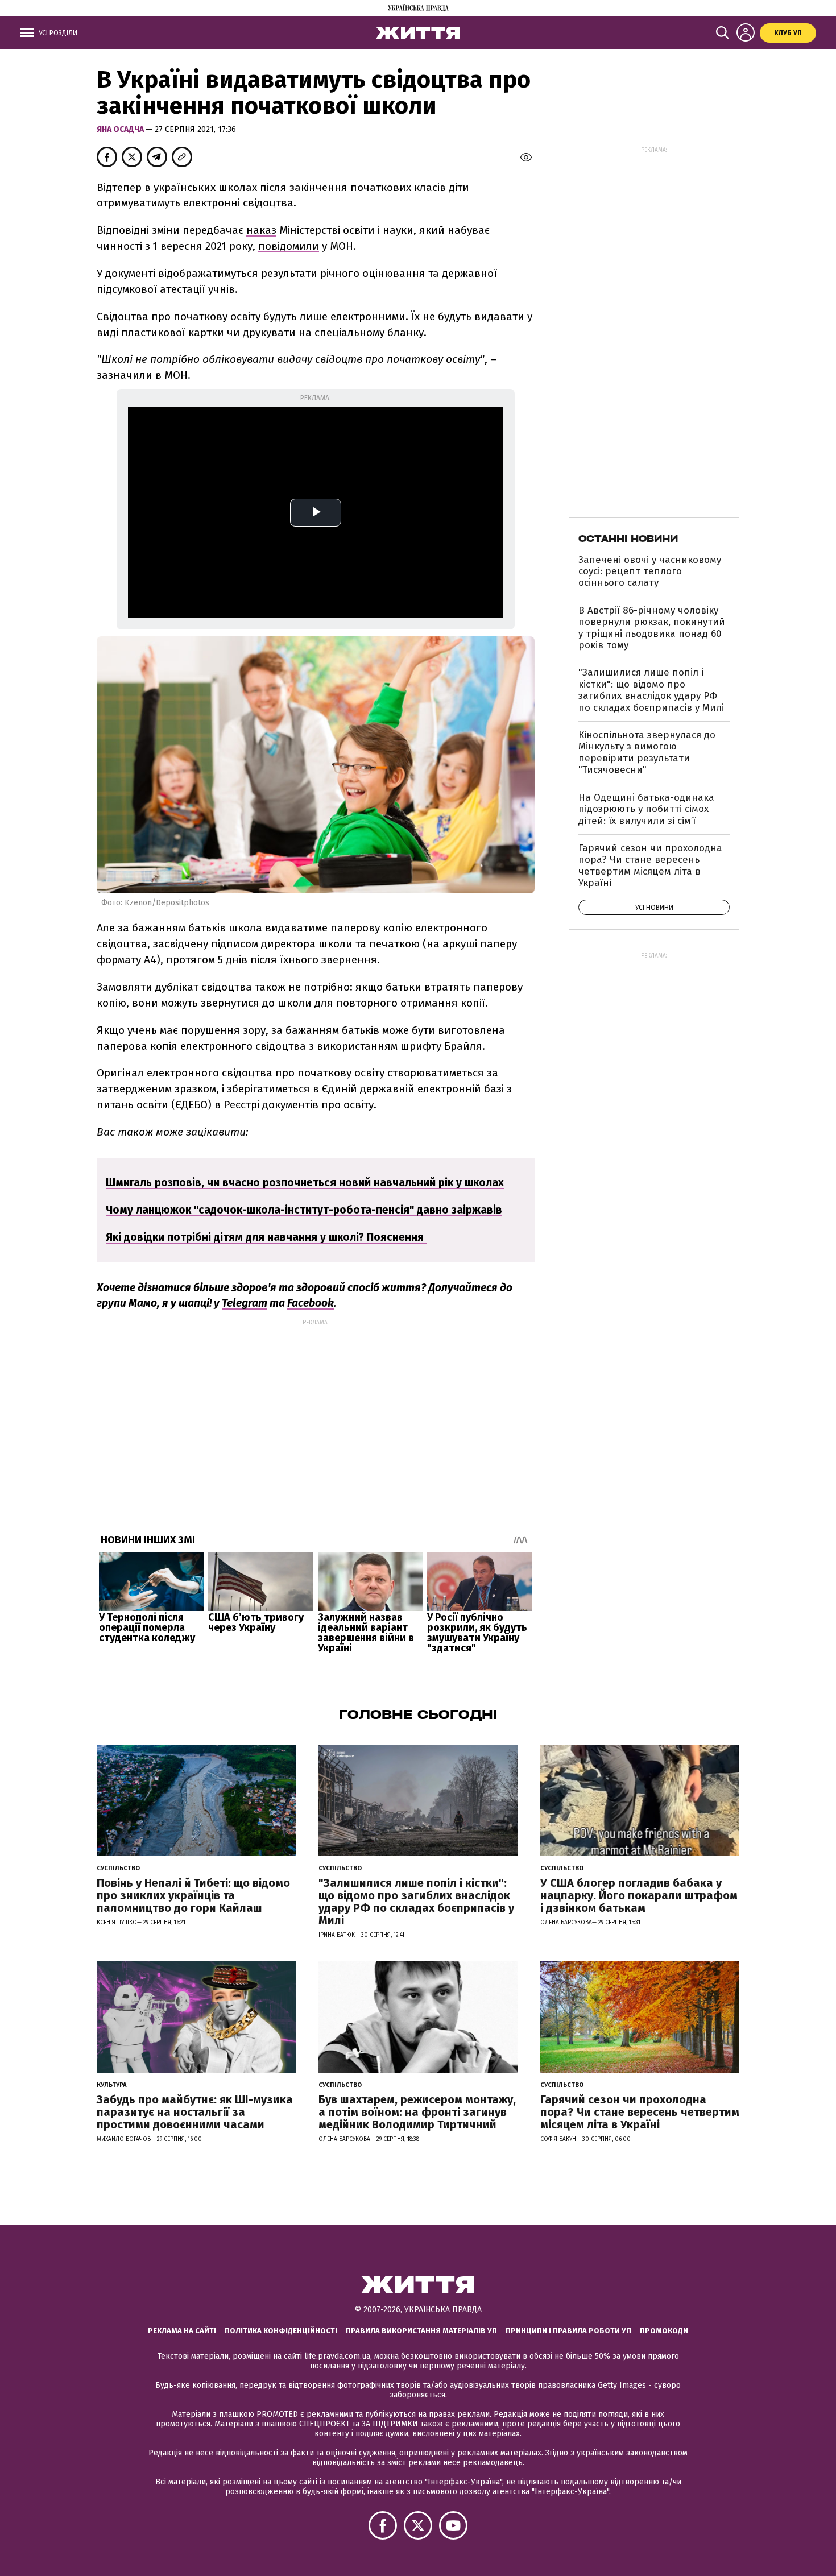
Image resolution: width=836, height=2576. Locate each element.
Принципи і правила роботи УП (568, 2331)
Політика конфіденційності (281, 2331)
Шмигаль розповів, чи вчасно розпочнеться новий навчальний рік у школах (305, 1183)
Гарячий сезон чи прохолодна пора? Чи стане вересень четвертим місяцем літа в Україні (650, 865)
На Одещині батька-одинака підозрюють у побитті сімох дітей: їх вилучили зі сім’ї (646, 809)
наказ (261, 230)
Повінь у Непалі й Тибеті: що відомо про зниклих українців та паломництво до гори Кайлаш (193, 1895)
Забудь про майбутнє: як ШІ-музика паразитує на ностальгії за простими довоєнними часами (195, 2112)
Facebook (311, 1303)
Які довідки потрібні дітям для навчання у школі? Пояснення (266, 1237)
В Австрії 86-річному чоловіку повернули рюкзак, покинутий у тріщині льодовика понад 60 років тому (652, 628)
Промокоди (664, 2331)
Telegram (245, 1303)
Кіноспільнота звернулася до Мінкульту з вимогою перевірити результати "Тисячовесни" (647, 752)
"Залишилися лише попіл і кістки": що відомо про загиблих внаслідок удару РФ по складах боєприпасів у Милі (651, 690)
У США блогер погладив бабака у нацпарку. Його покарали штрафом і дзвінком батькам (639, 1895)
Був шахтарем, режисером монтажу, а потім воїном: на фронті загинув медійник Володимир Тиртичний (417, 2112)
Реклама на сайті (182, 2331)
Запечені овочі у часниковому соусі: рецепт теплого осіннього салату (650, 571)
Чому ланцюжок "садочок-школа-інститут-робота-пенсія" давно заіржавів (304, 1210)
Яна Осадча (121, 129)
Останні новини (628, 539)
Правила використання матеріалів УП (421, 2331)
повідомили (289, 246)
